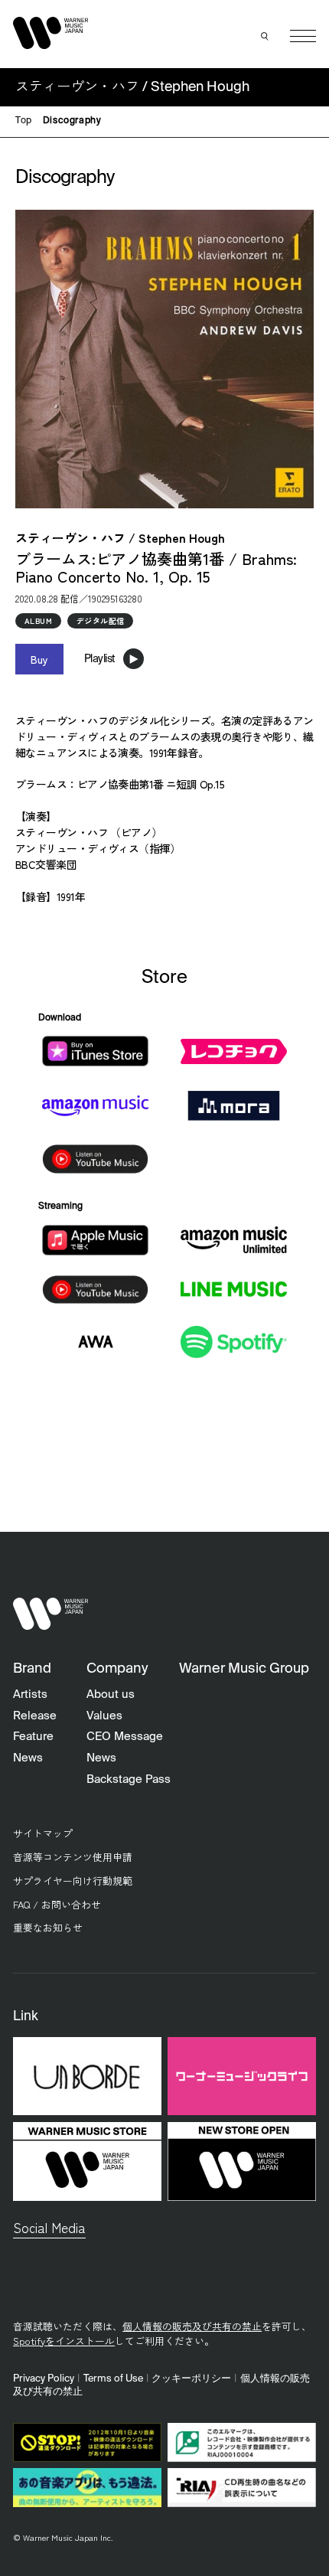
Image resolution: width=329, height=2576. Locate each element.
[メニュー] (303, 36)
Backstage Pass (129, 1779)
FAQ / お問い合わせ (57, 1904)
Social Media (49, 2227)
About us (111, 1694)
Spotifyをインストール (64, 2341)
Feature (33, 1737)
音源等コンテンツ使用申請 (73, 1857)
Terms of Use (113, 2379)
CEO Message (125, 1737)
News (28, 1758)
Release (35, 1716)
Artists (30, 1694)
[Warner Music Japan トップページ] (50, 33)
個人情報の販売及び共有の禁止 (192, 2326)
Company (117, 1669)
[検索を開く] (265, 36)
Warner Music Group (244, 1669)
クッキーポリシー (191, 2379)
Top (24, 121)
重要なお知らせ (48, 1927)
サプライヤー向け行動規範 (73, 1881)
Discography (72, 121)
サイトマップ (43, 1833)
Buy (39, 659)
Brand (32, 1669)
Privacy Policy (44, 2379)
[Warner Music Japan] (50, 1614)
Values (104, 1716)
